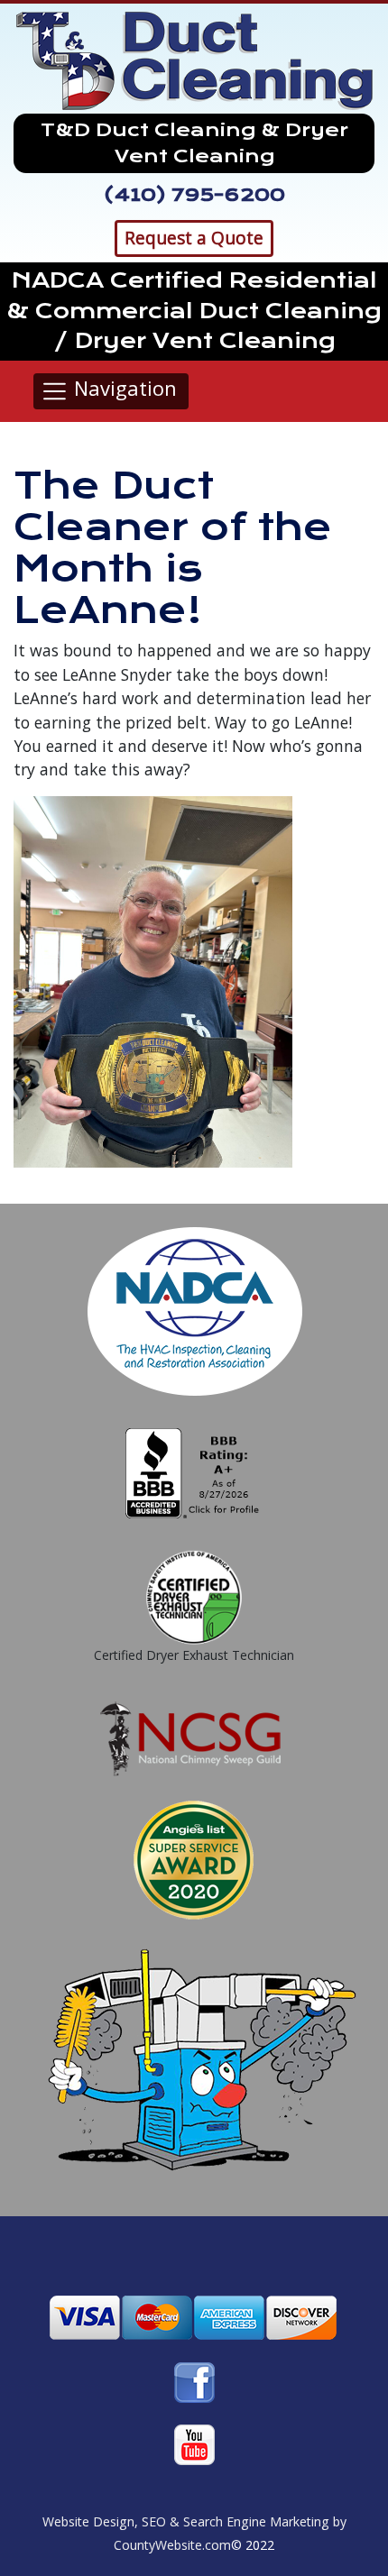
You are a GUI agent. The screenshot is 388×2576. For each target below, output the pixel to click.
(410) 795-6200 (194, 195)
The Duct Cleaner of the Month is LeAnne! (173, 548)
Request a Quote (194, 238)
